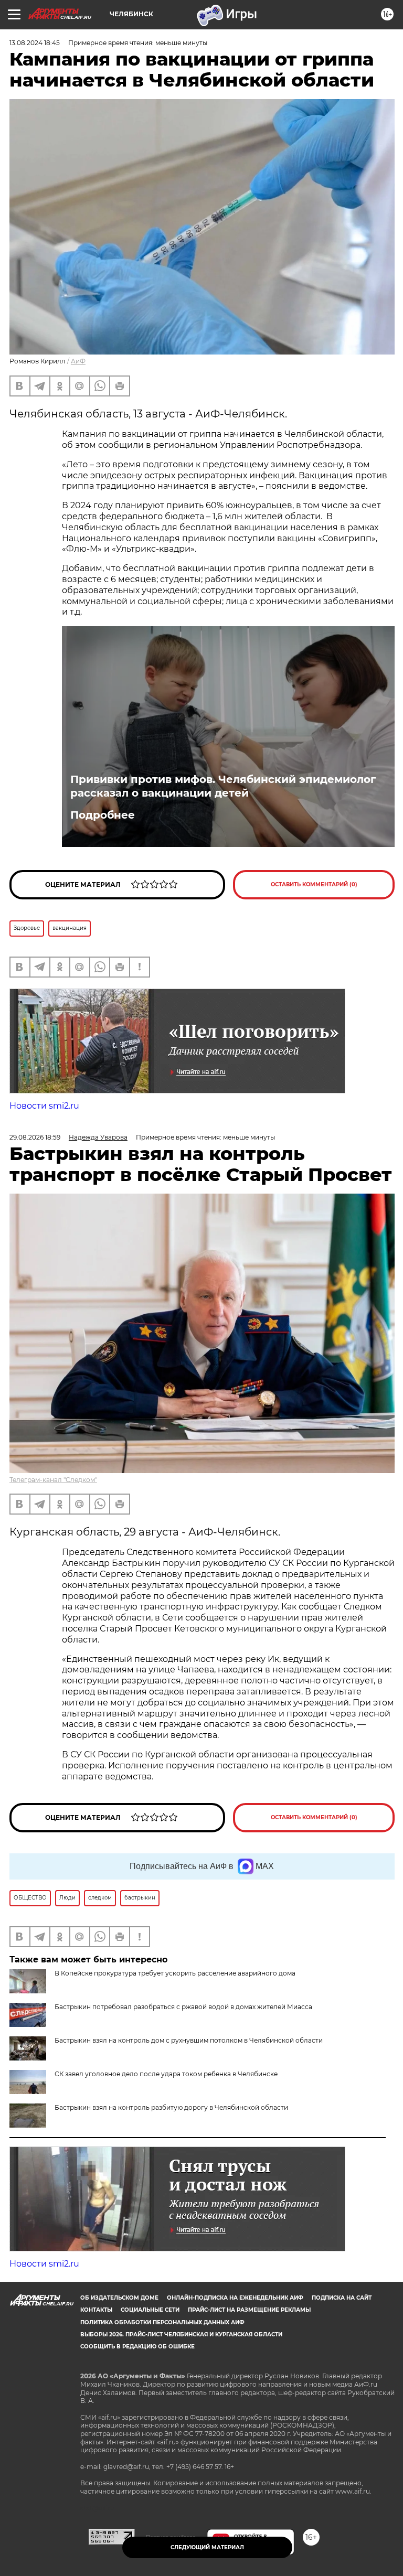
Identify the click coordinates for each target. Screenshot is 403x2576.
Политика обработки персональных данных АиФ (162, 2322)
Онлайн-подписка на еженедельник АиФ (235, 2298)
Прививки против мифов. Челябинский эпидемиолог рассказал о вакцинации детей (223, 786)
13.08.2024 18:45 (35, 43)
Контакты (96, 2310)
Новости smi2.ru (44, 1106)
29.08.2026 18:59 (35, 1137)
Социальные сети (150, 2310)
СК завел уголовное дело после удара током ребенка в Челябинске (166, 2074)
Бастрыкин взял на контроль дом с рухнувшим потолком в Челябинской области (189, 2040)
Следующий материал (207, 2547)
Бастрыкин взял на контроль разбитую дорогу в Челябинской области (171, 2107)
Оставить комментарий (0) (314, 884)
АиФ (78, 361)
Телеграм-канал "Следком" (53, 1480)
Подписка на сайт (342, 2298)
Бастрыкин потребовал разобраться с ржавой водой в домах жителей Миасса (183, 2007)
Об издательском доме (119, 2298)
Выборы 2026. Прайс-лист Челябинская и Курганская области (181, 2334)
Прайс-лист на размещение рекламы (249, 2310)
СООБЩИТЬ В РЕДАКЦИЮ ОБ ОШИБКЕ (137, 2347)
